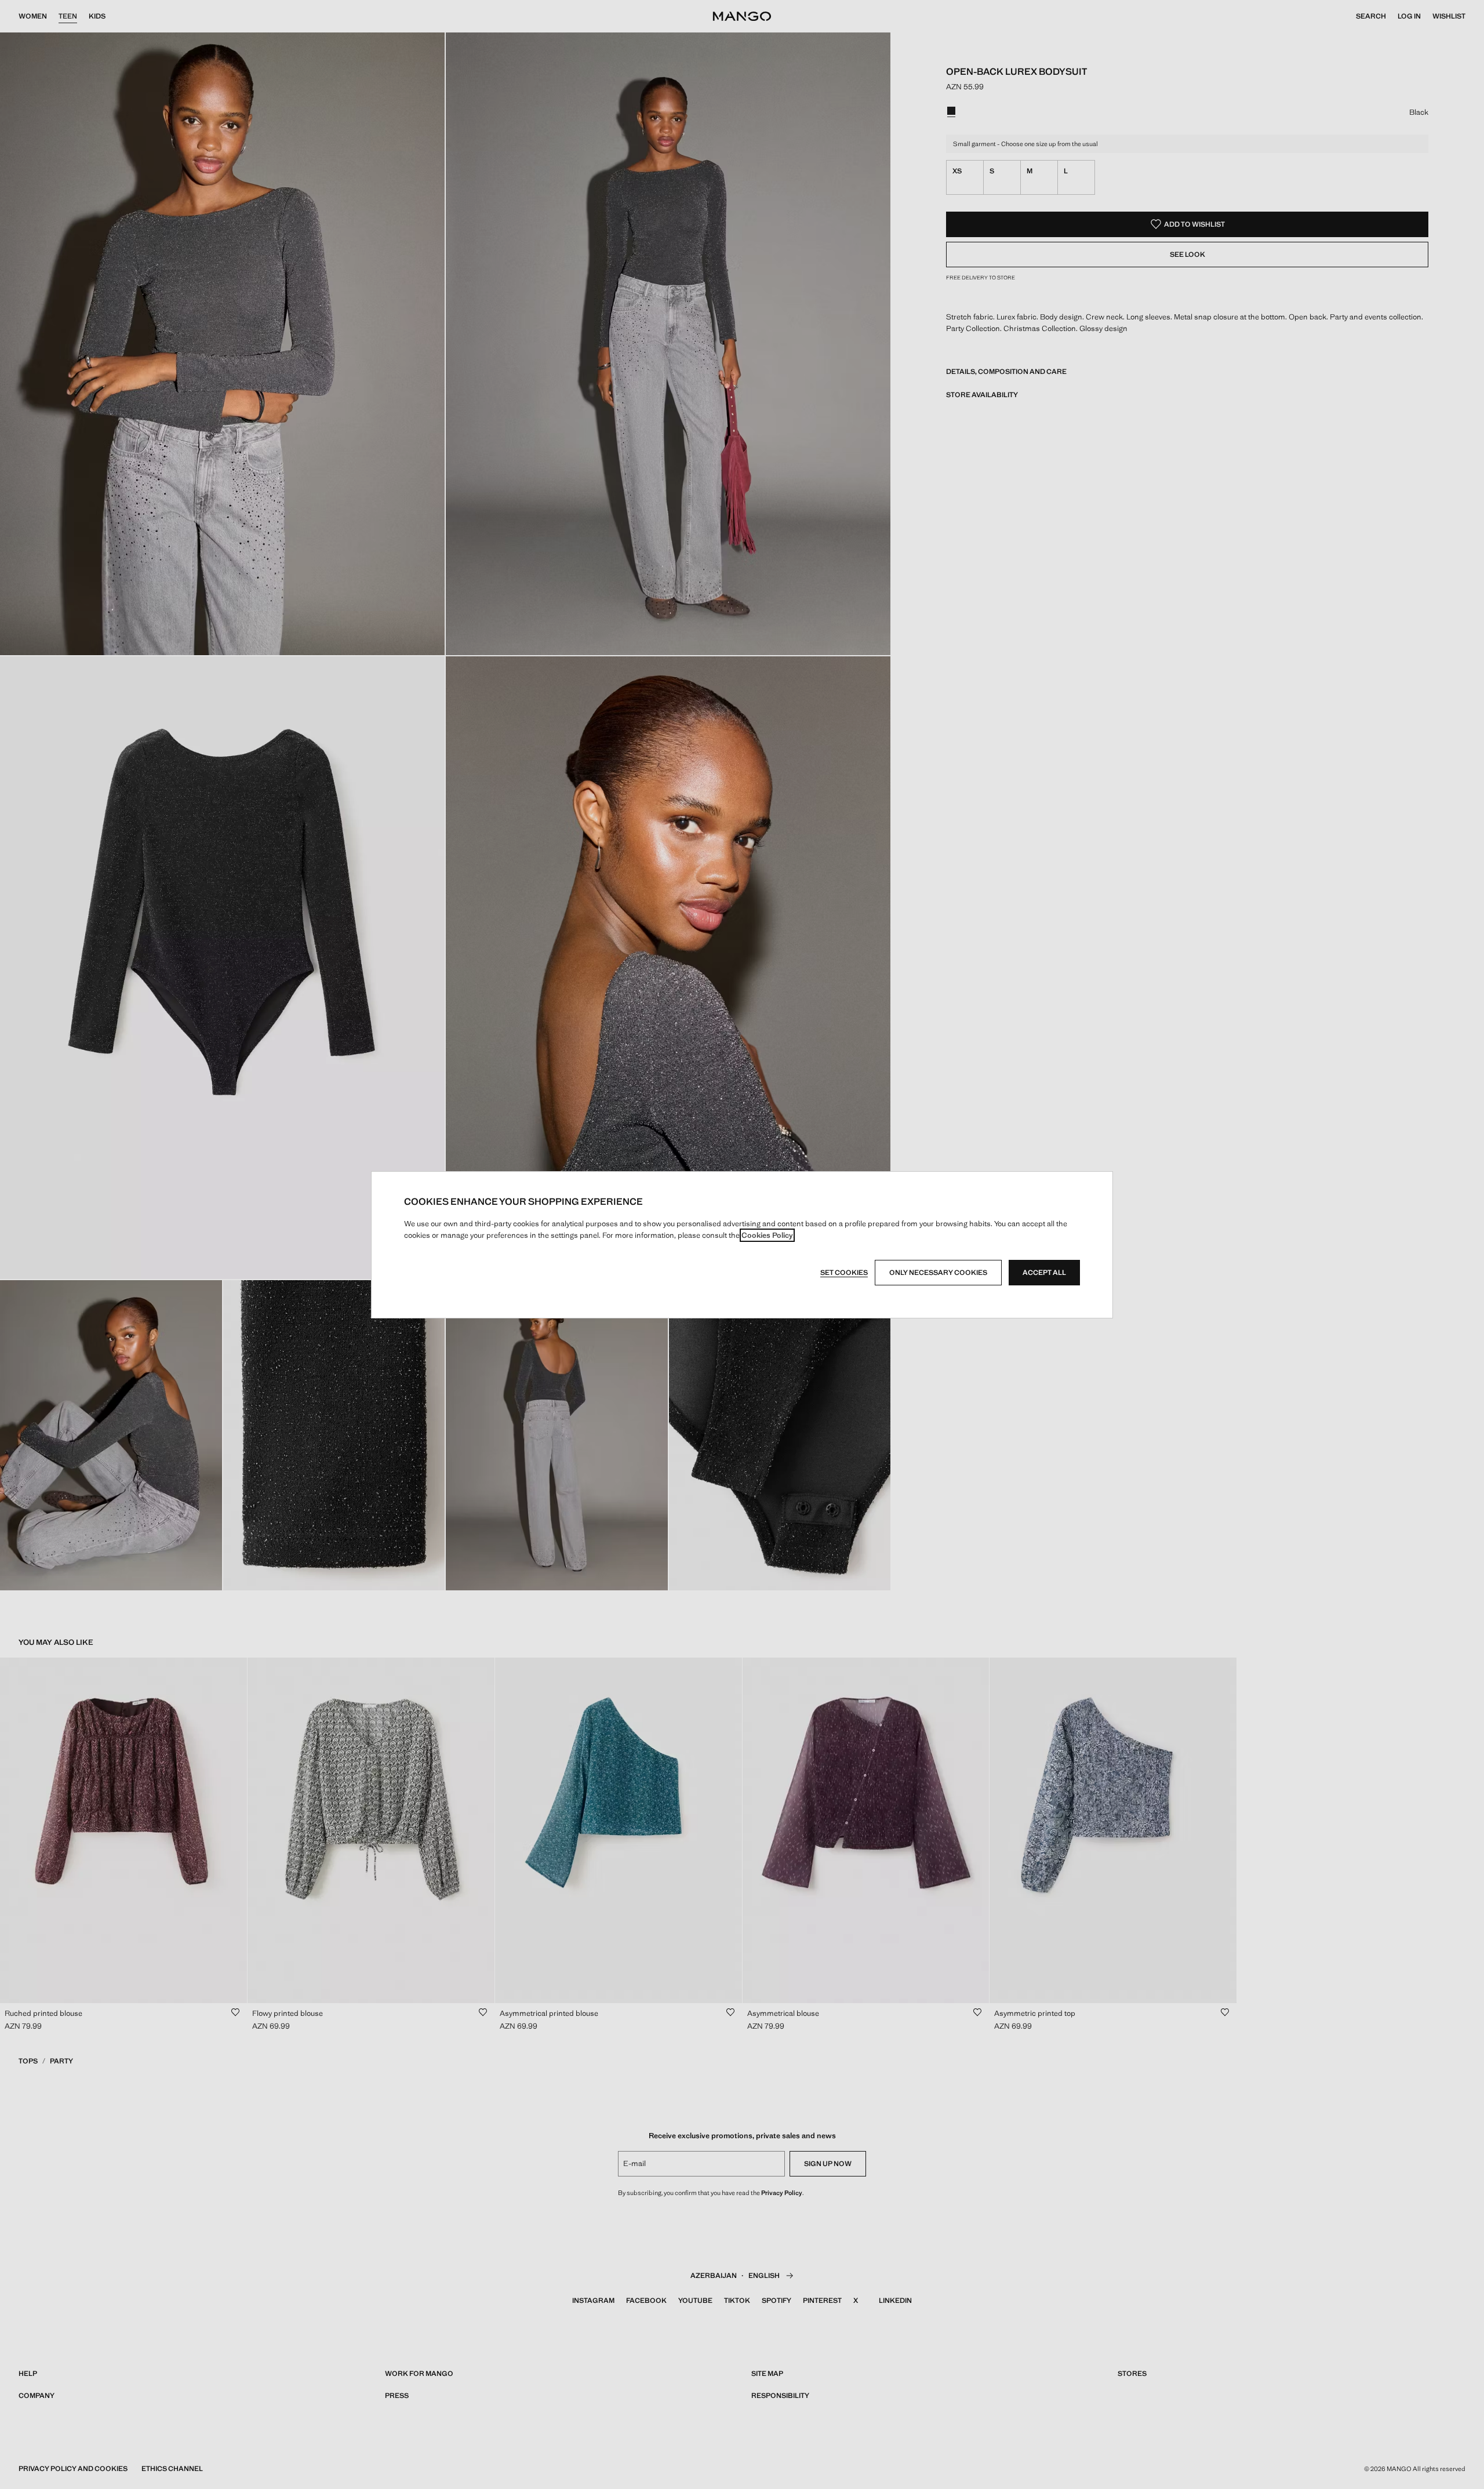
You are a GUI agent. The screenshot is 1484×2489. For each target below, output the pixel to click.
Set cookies (844, 1273)
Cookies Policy (767, 1235)
